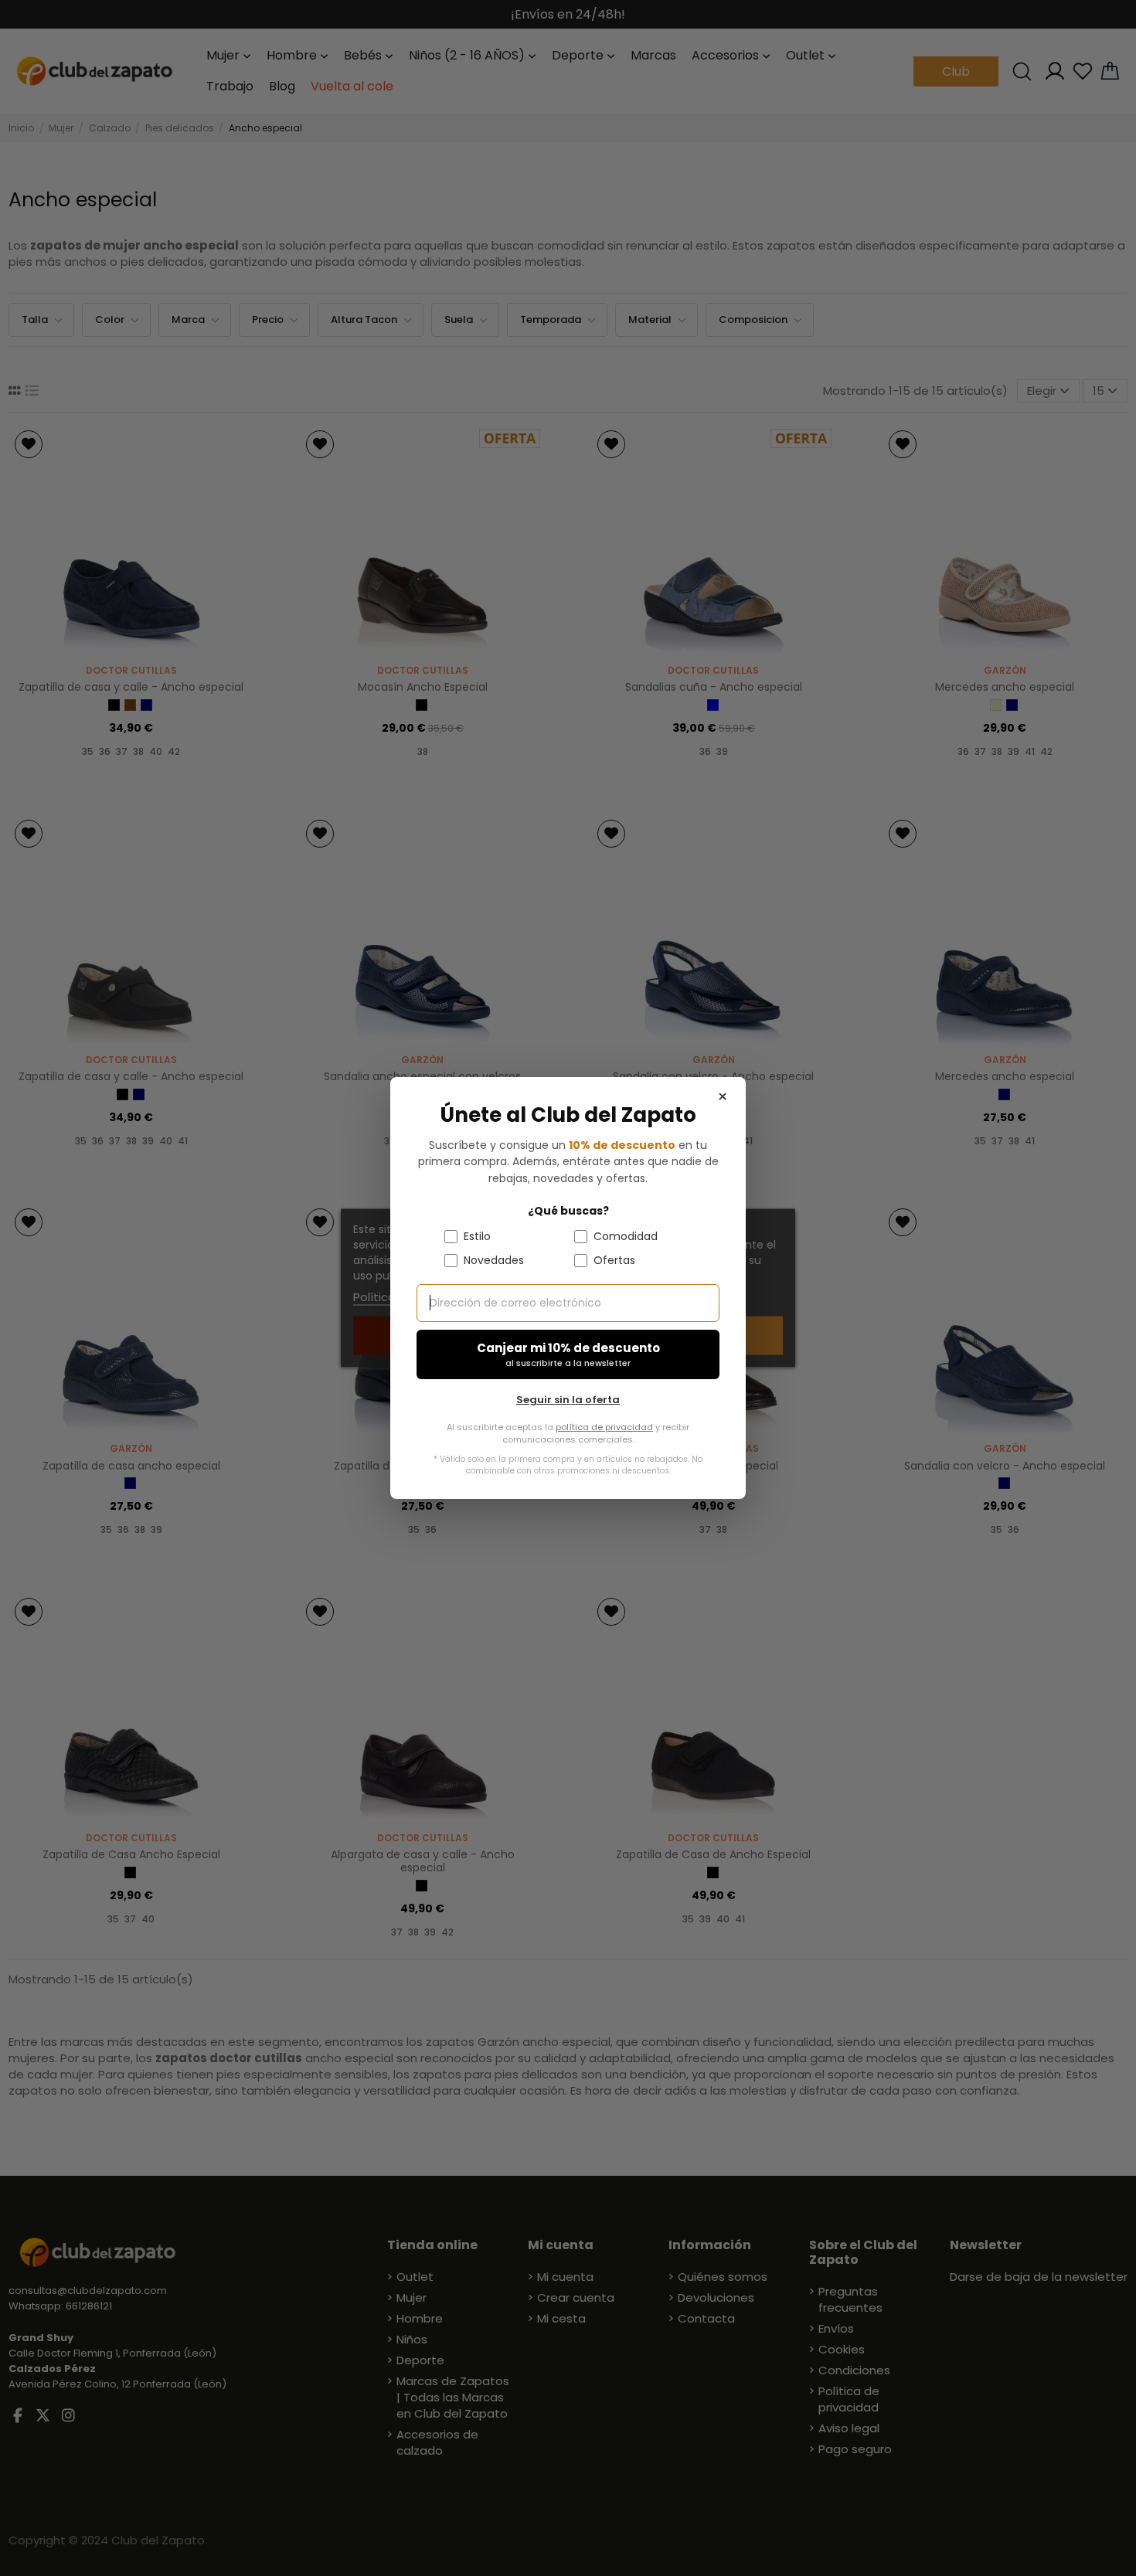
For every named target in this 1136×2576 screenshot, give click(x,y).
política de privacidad (604, 1427)
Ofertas (614, 1260)
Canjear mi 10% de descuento (568, 1355)
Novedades (494, 1260)
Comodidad (626, 1236)
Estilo (477, 1236)
